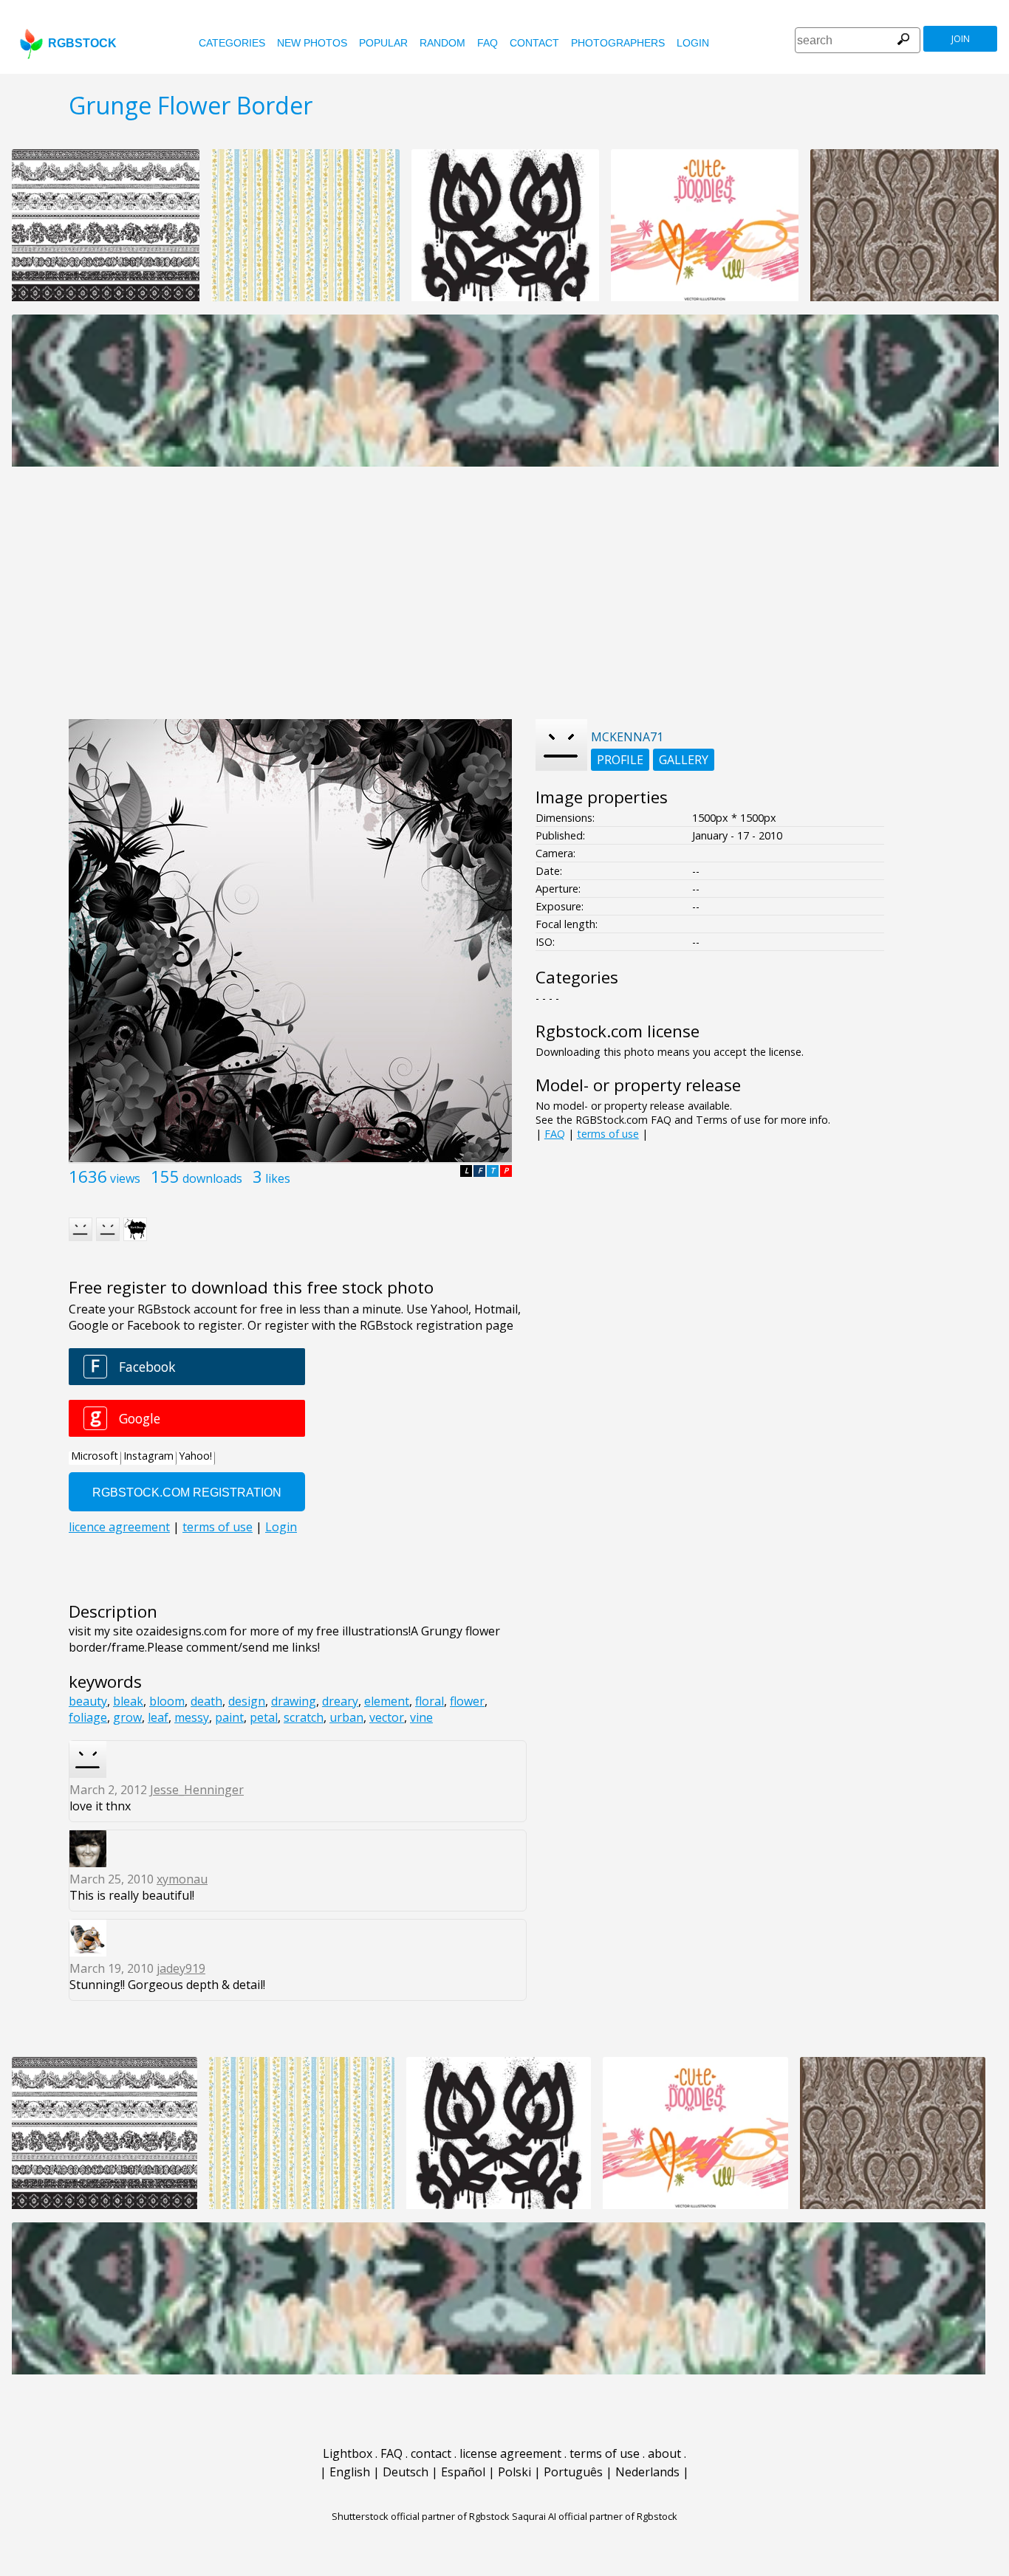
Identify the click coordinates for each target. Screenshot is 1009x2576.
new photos (312, 43)
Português (573, 2472)
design (247, 1701)
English (350, 2472)
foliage (88, 1717)
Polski (514, 2472)
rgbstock (82, 43)
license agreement (510, 2453)
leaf (158, 1717)
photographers (618, 43)
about (664, 2453)
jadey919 (181, 1968)
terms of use (608, 1134)
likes (278, 1178)
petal (264, 1717)
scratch (304, 1717)
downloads (212, 1178)
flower (467, 1701)
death (206, 1701)
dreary (340, 1701)
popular (383, 43)
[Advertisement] (504, 601)
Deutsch (406, 2472)
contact (534, 43)
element (387, 1701)
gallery (684, 760)
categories (232, 43)
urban (346, 1717)
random (442, 43)
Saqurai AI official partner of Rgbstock (595, 2516)
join (961, 39)
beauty (88, 1701)
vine (421, 1717)
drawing (294, 1701)
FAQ (488, 43)
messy (192, 1717)
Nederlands (647, 2472)
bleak (128, 1701)
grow (127, 1717)
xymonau (182, 1879)
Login (693, 43)
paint (229, 1717)
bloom (167, 1701)
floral (430, 1701)
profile (620, 760)
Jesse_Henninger (197, 1790)
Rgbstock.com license (618, 1031)
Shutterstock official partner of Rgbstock (421, 2516)
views (125, 1178)
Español (463, 2472)
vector (387, 1717)
